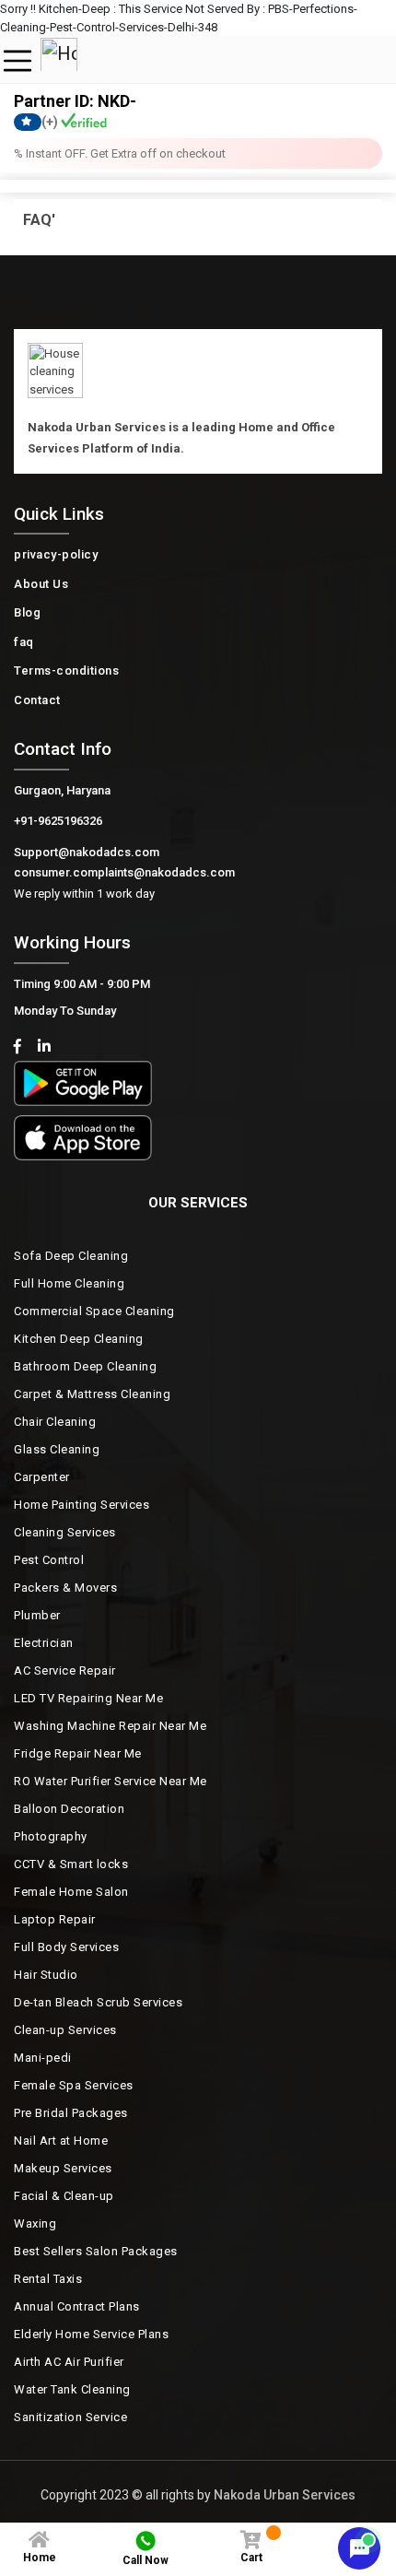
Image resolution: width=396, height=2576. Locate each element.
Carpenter (42, 1477)
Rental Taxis (48, 2279)
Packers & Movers (65, 1588)
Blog (27, 612)
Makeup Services (63, 2168)
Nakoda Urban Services (285, 2495)
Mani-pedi (43, 2058)
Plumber (37, 1615)
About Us (41, 584)
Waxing (35, 2223)
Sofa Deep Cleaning (71, 1256)
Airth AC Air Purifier (69, 2362)
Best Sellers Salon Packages (96, 2251)
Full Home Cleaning (69, 1283)
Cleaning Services (65, 1532)
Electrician (44, 1643)
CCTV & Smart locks (71, 1864)
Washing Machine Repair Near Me (110, 1726)
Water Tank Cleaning (72, 2389)
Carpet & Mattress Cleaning (92, 1394)
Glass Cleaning (57, 1449)
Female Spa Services (74, 2085)
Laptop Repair (55, 1919)
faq (24, 642)
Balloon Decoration (69, 1809)
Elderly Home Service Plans (91, 2334)
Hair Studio (46, 1975)
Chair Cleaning (55, 1422)
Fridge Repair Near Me (78, 1753)
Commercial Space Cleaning (94, 1311)
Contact (37, 700)
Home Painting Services (82, 1505)
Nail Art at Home (61, 2141)
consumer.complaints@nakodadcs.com (124, 872)
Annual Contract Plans (77, 2306)
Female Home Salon (71, 1892)
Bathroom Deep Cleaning (85, 1366)
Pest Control (49, 1560)
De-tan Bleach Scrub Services (98, 2002)
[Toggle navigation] (17, 61)
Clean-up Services (65, 2030)
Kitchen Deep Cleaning (79, 1339)
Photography (51, 1836)
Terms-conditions (66, 670)
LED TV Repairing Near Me (88, 1698)
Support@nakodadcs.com (87, 852)
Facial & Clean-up (64, 2196)
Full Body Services (66, 1947)
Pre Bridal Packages (71, 2113)
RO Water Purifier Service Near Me (111, 1781)
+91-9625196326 (58, 821)
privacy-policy (56, 554)
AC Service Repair (65, 1670)
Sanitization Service (70, 2417)
